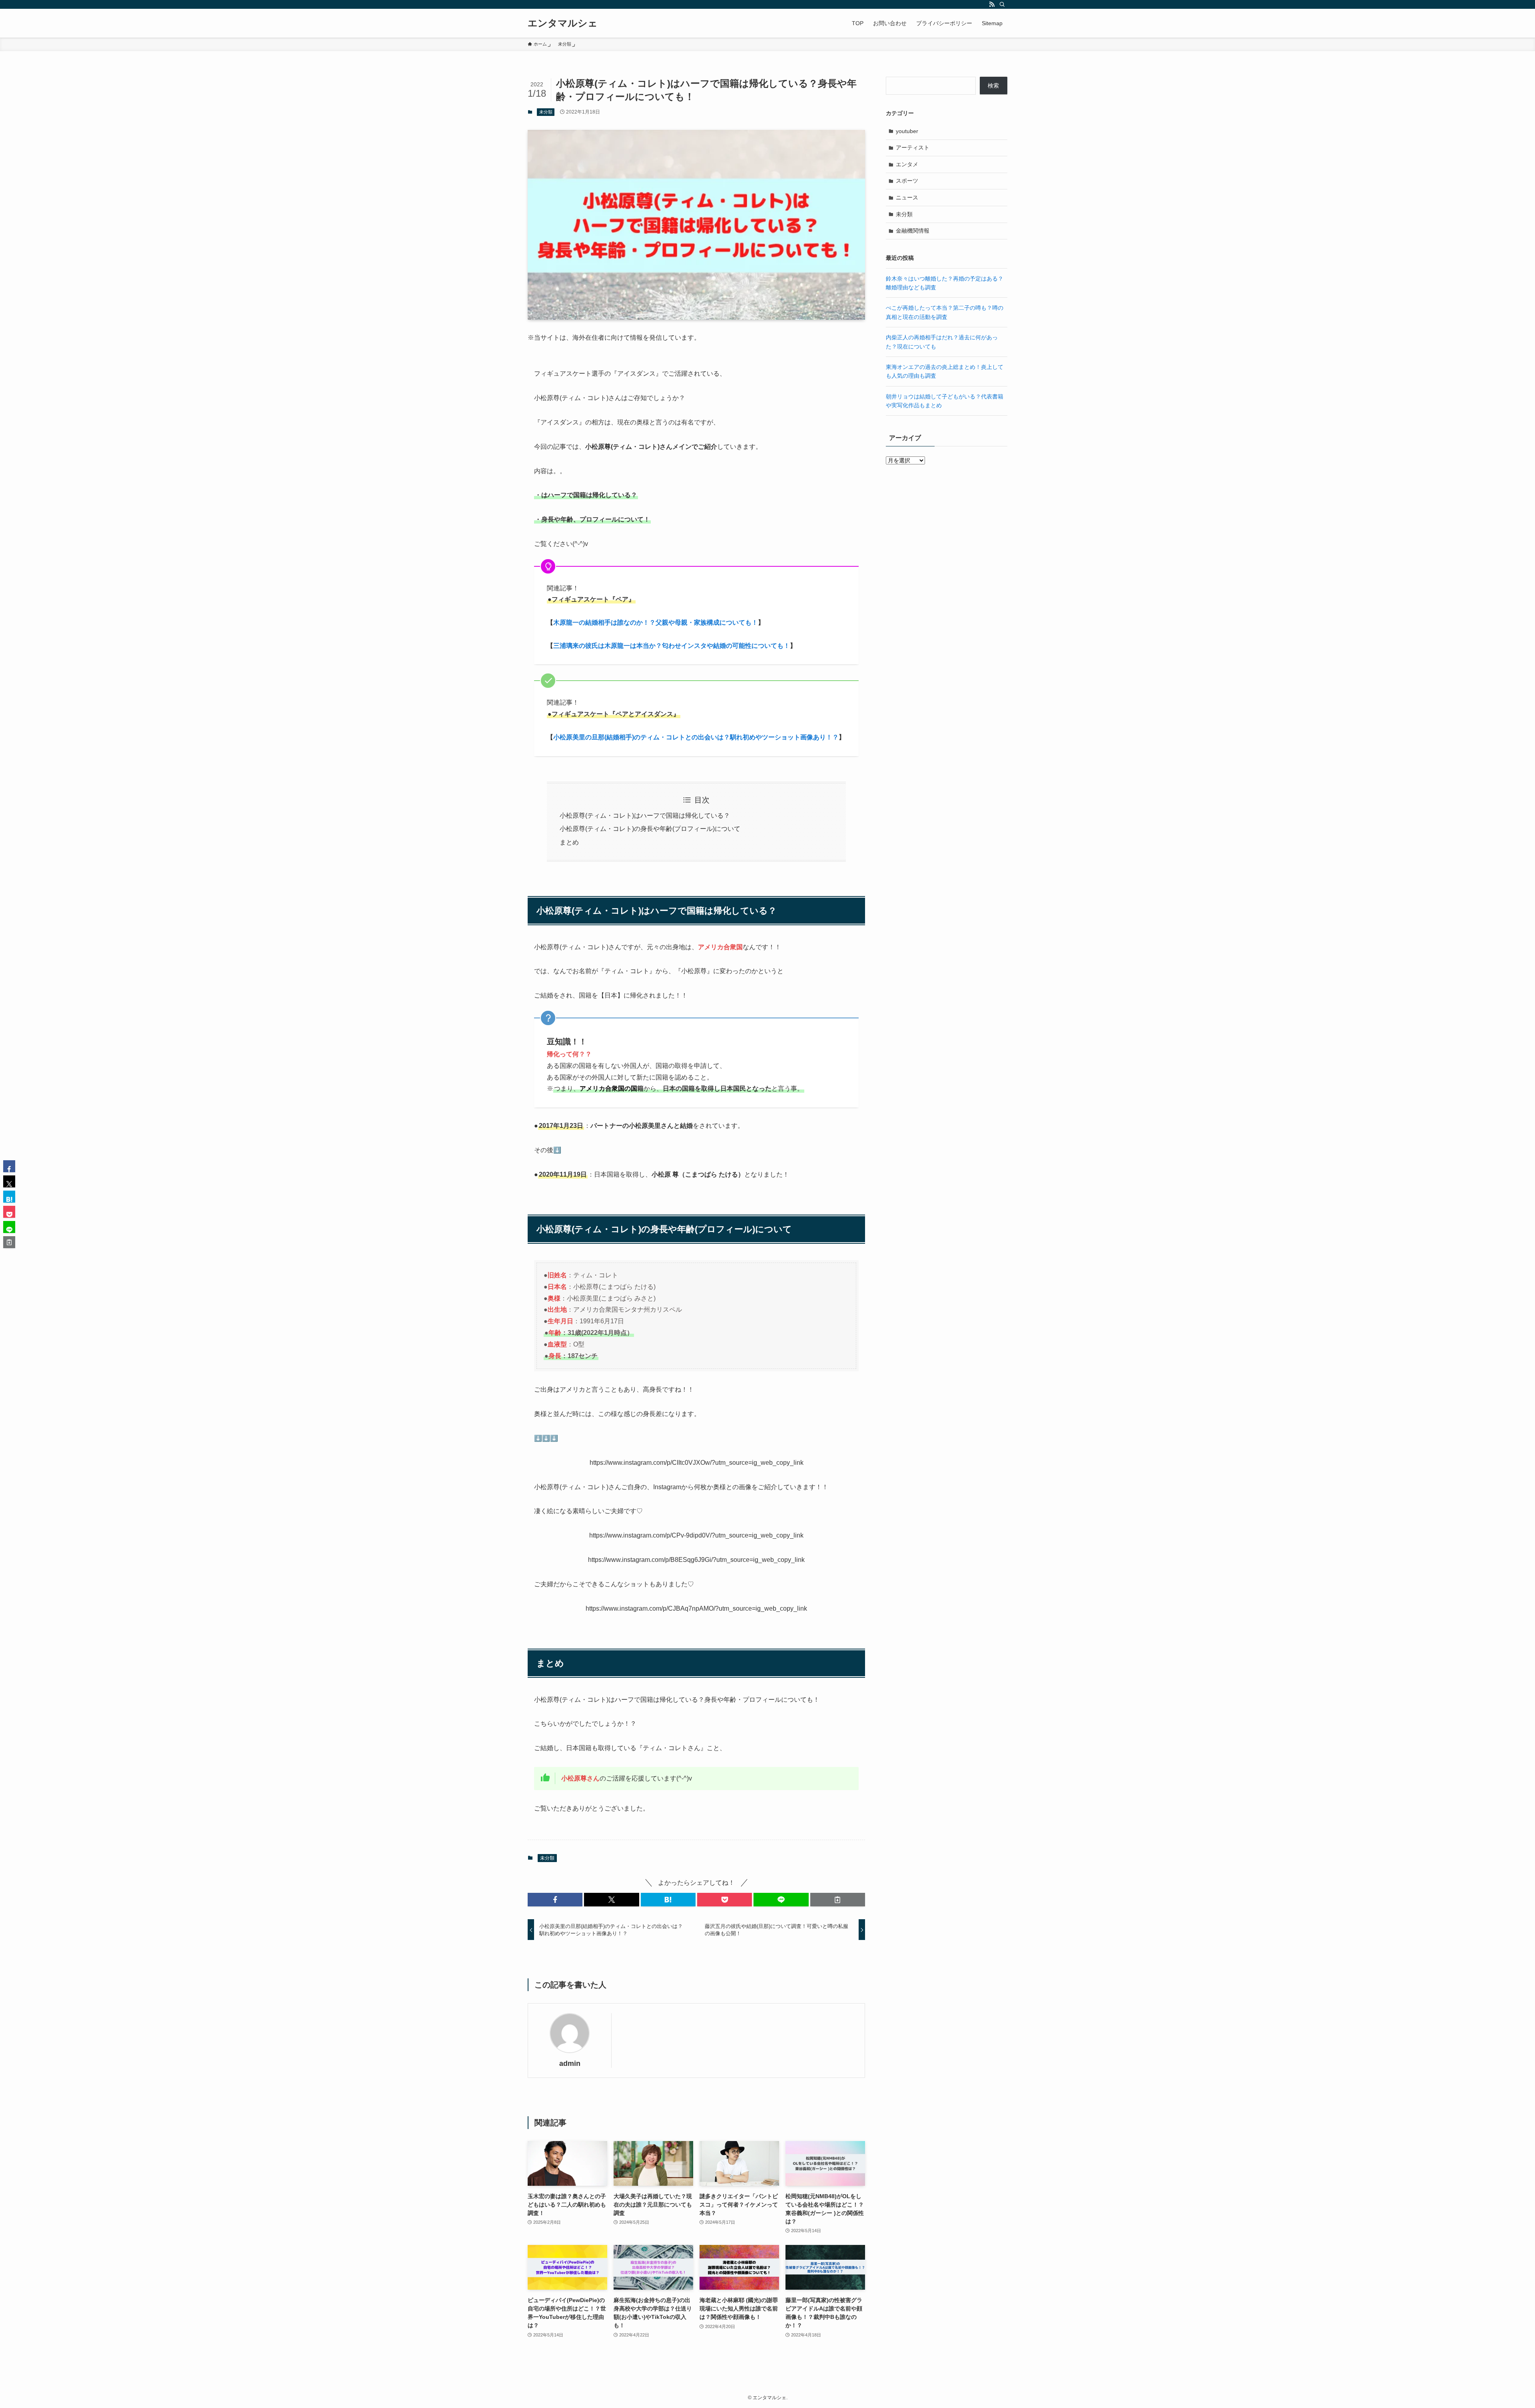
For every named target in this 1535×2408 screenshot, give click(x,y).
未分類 (546, 112)
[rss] (992, 4)
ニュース (907, 197)
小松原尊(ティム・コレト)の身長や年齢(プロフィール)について (650, 829)
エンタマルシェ (563, 23)
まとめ (569, 842)
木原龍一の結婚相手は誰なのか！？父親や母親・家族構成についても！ (656, 622)
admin (570, 2063)
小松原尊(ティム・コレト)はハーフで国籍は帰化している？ (645, 816)
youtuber (907, 131)
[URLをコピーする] (838, 1900)
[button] (555, 1900)
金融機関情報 (913, 231)
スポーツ (907, 181)
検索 (993, 86)
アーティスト (913, 147)
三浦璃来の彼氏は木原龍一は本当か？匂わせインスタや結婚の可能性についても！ (672, 646)
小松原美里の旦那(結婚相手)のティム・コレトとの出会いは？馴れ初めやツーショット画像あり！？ (696, 737)
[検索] (1002, 4)
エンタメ (907, 164)
